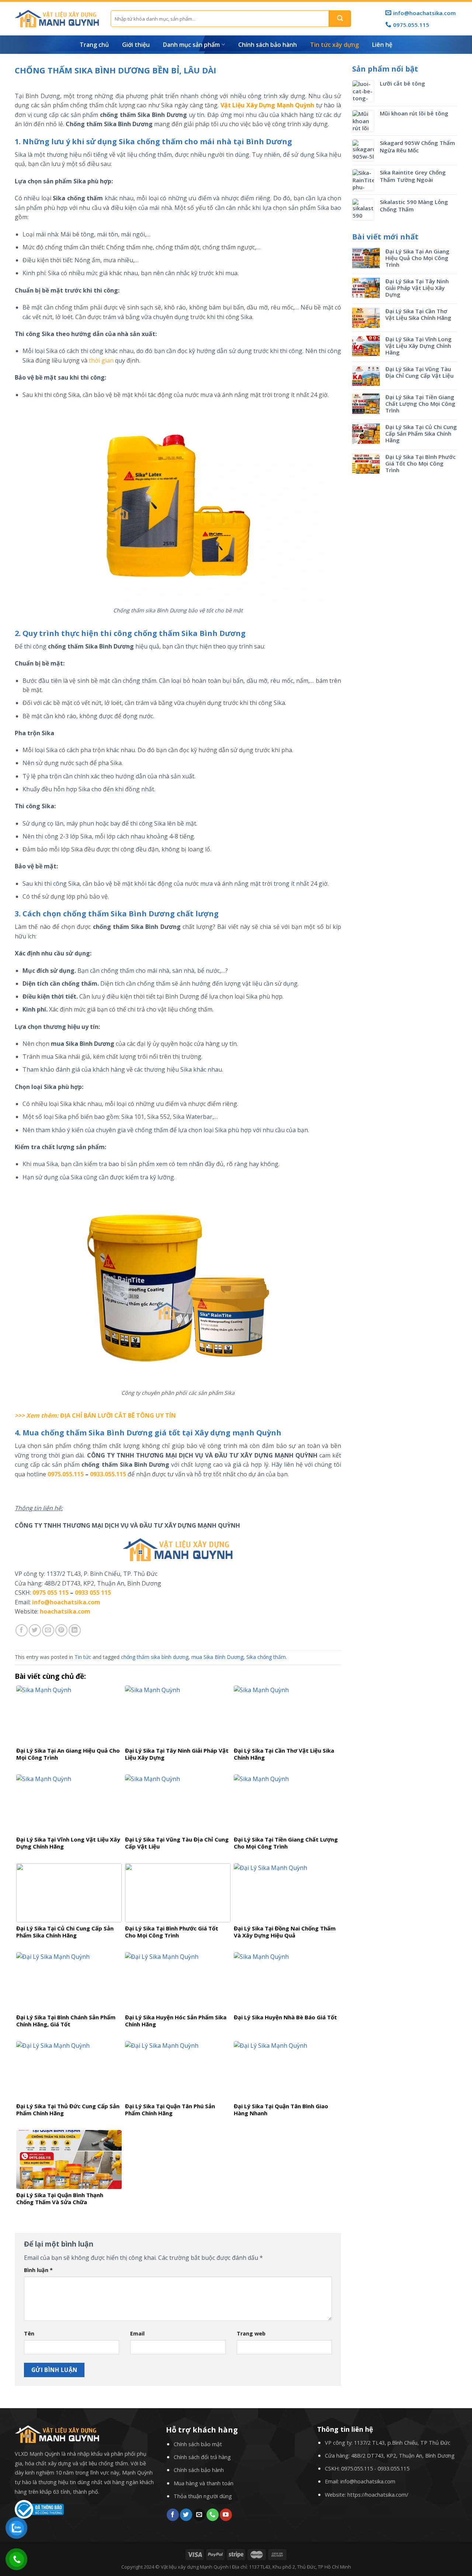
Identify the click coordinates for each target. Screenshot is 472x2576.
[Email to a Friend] (48, 1630)
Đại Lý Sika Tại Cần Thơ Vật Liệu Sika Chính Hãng (418, 314)
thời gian (101, 360)
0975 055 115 (51, 1593)
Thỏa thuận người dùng (203, 2496)
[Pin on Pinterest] (61, 1630)
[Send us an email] (199, 2515)
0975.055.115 (66, 1474)
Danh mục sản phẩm (191, 45)
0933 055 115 (93, 1593)
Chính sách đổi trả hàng (202, 2457)
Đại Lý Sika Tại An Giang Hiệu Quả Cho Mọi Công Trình (417, 258)
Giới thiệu (136, 45)
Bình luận (38, 2270)
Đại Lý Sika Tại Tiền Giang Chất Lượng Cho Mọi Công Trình (420, 404)
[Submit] (340, 19)
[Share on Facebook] (22, 1630)
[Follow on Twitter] (186, 2515)
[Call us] (213, 2515)
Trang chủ (94, 45)
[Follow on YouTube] (226, 2515)
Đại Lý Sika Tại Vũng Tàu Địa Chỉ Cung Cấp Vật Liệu (419, 372)
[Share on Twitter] (35, 1630)
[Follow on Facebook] (173, 2515)
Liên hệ (382, 45)
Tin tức (83, 1657)
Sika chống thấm (266, 1657)
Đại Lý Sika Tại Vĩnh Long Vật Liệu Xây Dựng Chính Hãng (419, 346)
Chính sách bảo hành (268, 45)
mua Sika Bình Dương (217, 1657)
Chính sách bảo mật (198, 2444)
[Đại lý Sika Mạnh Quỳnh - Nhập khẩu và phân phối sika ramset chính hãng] (57, 19)
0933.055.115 (108, 1474)
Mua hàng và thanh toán (204, 2483)
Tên (29, 2333)
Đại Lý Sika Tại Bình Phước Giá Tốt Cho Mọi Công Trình (421, 463)
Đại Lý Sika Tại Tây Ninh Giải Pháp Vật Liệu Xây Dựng (417, 288)
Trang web (251, 2333)
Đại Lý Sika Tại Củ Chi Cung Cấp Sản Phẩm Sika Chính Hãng (421, 433)
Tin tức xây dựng (334, 45)
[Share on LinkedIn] (75, 1630)
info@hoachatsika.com (368, 2481)
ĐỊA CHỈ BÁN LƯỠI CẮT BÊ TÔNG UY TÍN (118, 1415)
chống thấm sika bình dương (155, 1657)
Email (137, 2333)
